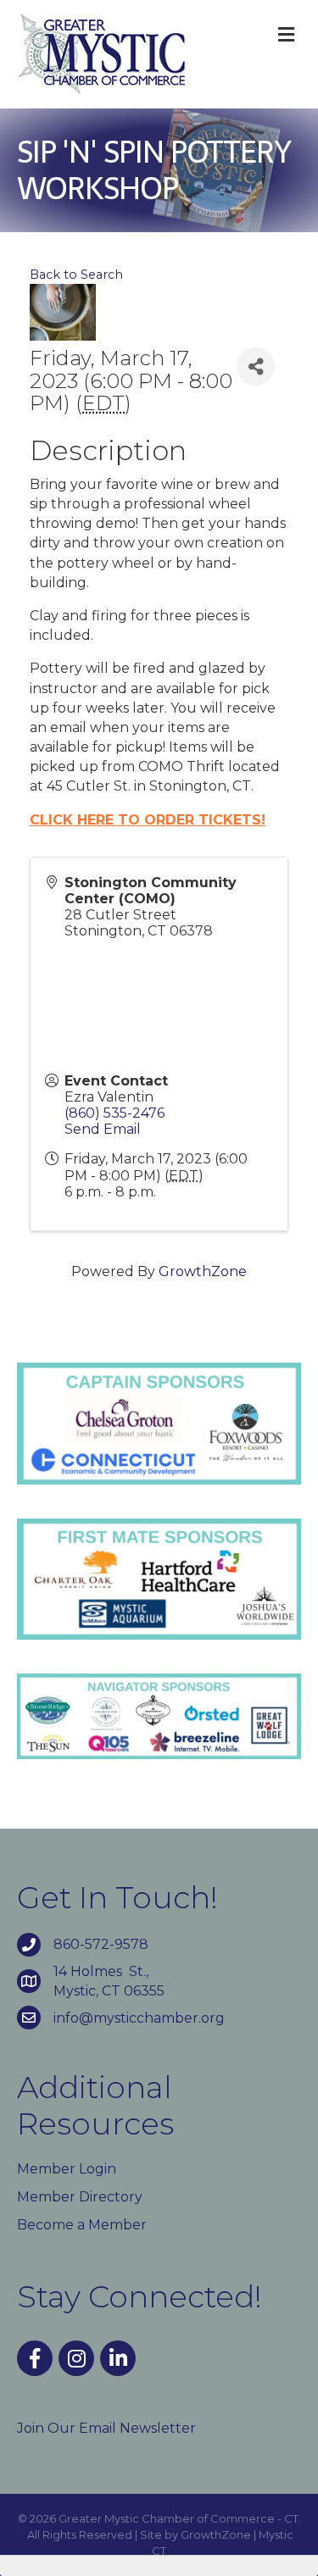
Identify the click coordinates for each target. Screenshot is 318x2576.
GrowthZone (203, 1271)
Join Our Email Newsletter (106, 2428)
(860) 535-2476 (114, 1113)
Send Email (103, 1129)
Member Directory (80, 2197)
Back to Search (76, 275)
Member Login (67, 2169)
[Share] (256, 366)
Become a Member (82, 2225)
